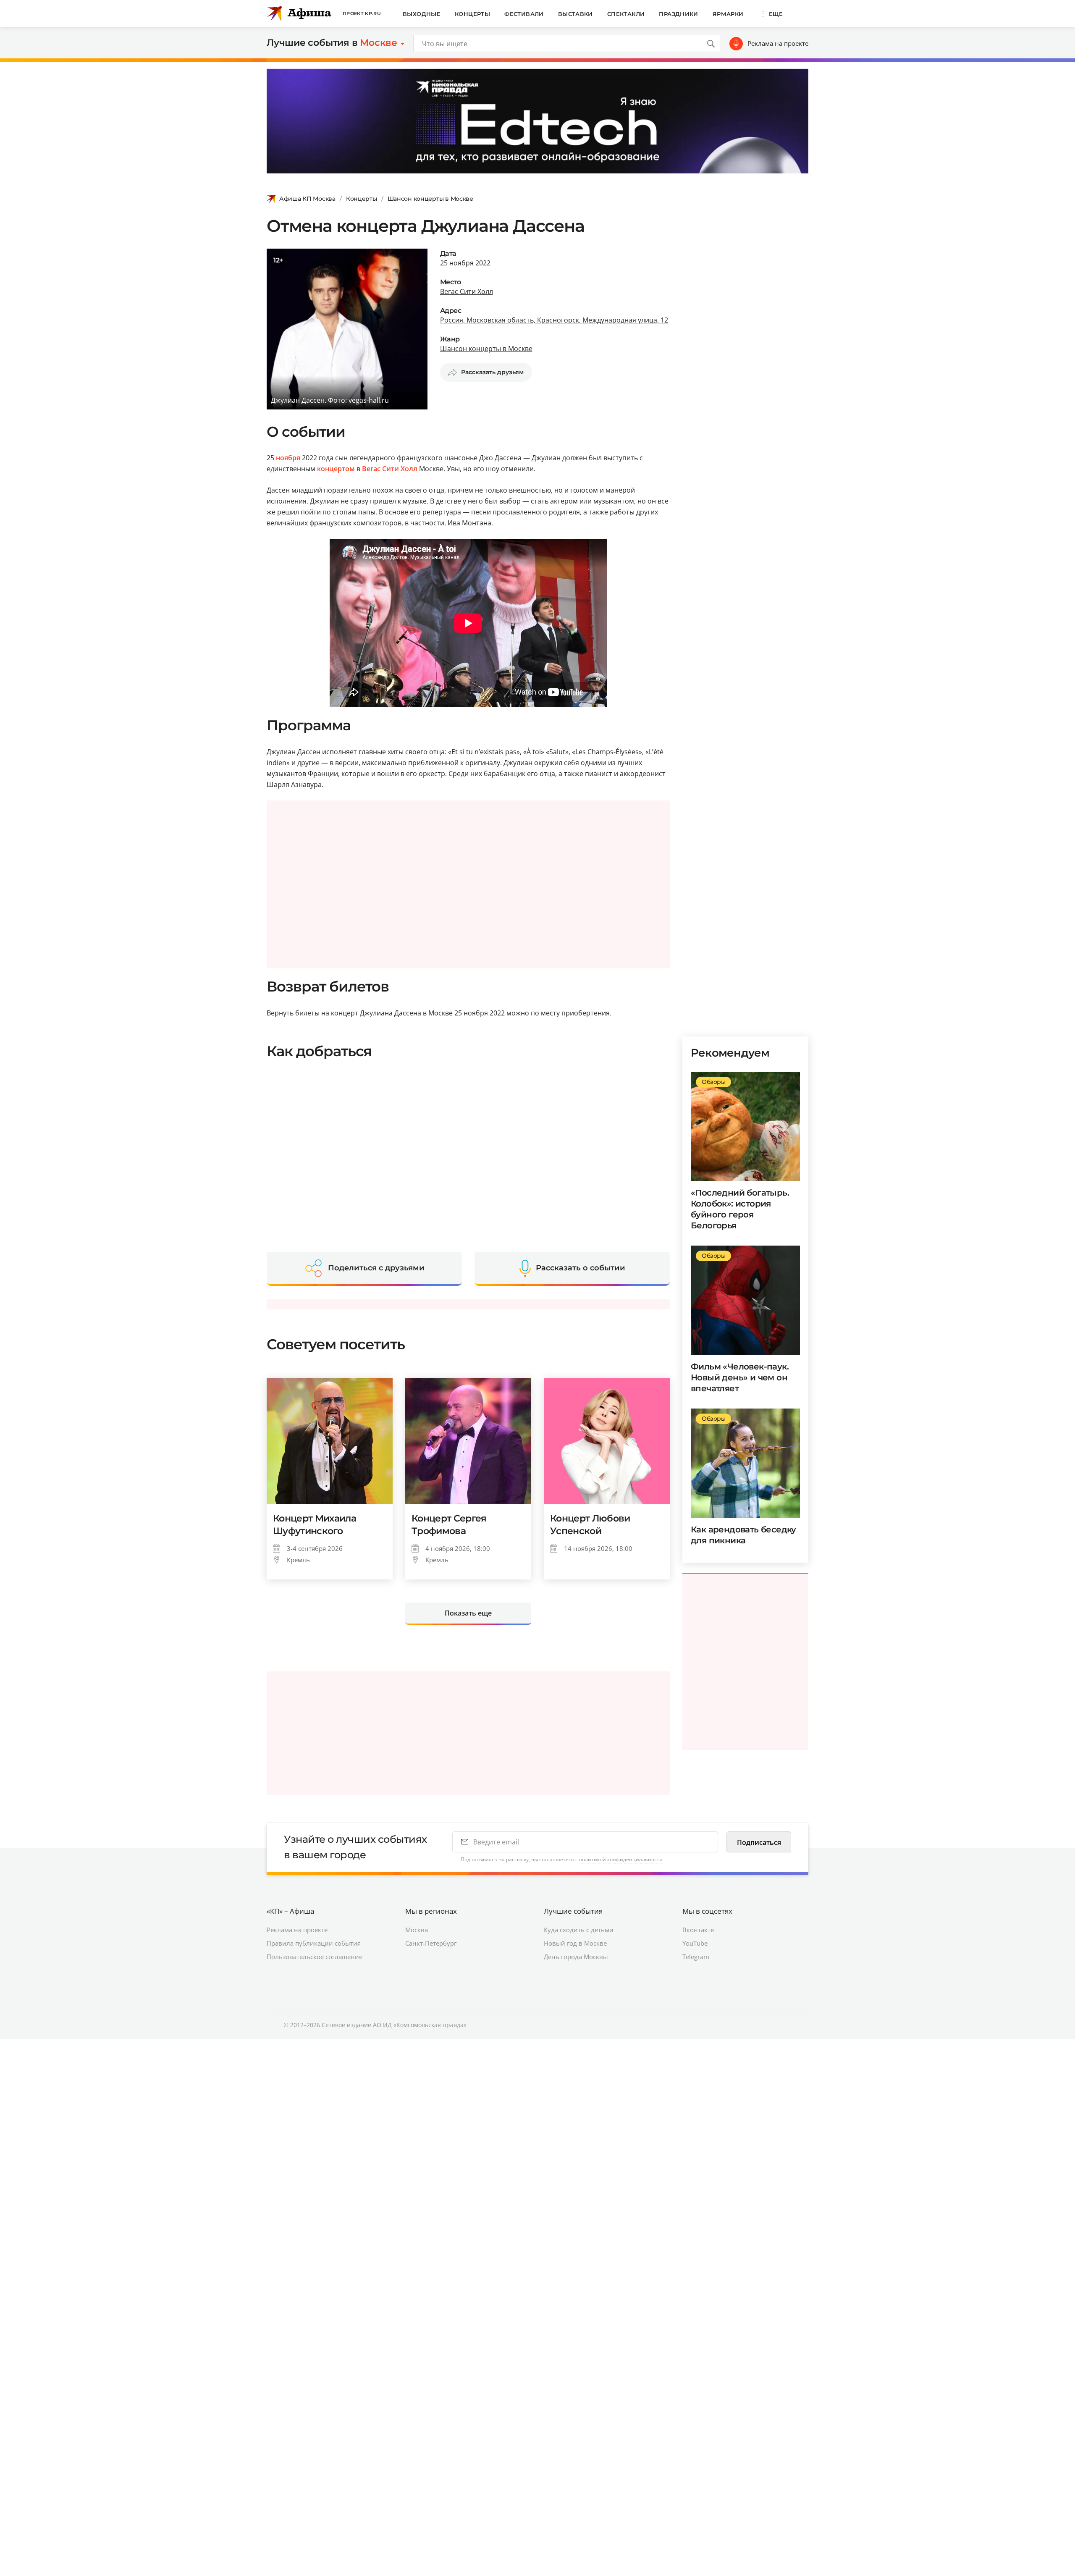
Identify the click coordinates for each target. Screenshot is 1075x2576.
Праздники (679, 14)
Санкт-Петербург (431, 1943)
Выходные (422, 14)
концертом (336, 469)
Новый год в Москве (575, 1943)
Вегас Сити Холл (467, 291)
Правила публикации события (314, 1943)
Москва (417, 1930)
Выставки (576, 14)
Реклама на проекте (778, 43)
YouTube (695, 1943)
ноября (288, 458)
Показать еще (468, 1613)
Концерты (472, 14)
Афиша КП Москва (307, 199)
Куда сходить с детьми (579, 1930)
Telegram (696, 1957)
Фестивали (524, 14)
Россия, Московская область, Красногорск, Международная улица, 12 (554, 320)
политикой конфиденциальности (621, 1859)
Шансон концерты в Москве (430, 199)
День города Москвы (576, 1957)
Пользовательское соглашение (315, 1957)
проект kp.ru (362, 13)
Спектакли (626, 14)
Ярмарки (728, 14)
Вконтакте (698, 1930)
